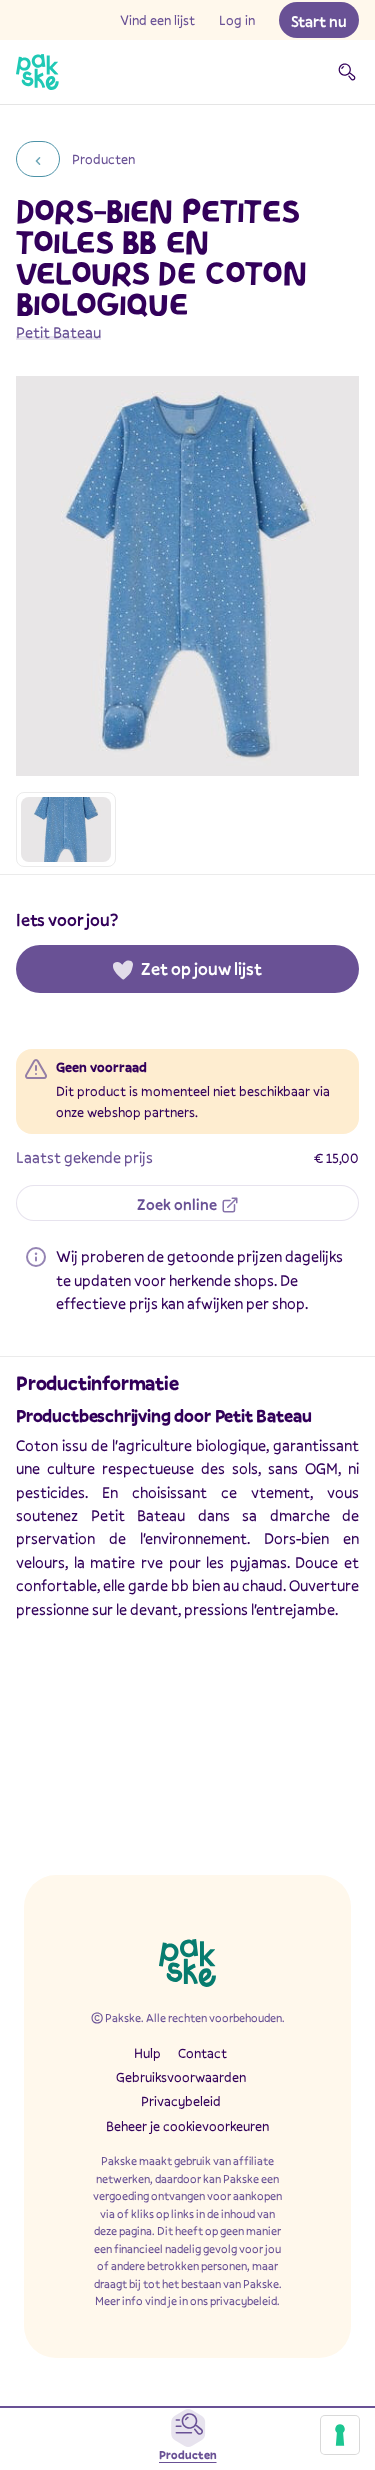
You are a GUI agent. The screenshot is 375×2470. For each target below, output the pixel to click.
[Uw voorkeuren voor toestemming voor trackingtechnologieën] (340, 2435)
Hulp (147, 2053)
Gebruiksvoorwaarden (181, 2077)
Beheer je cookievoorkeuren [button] (187, 2126)
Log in (237, 20)
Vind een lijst (157, 20)
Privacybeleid (181, 2101)
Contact (202, 2053)
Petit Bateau (58, 332)
